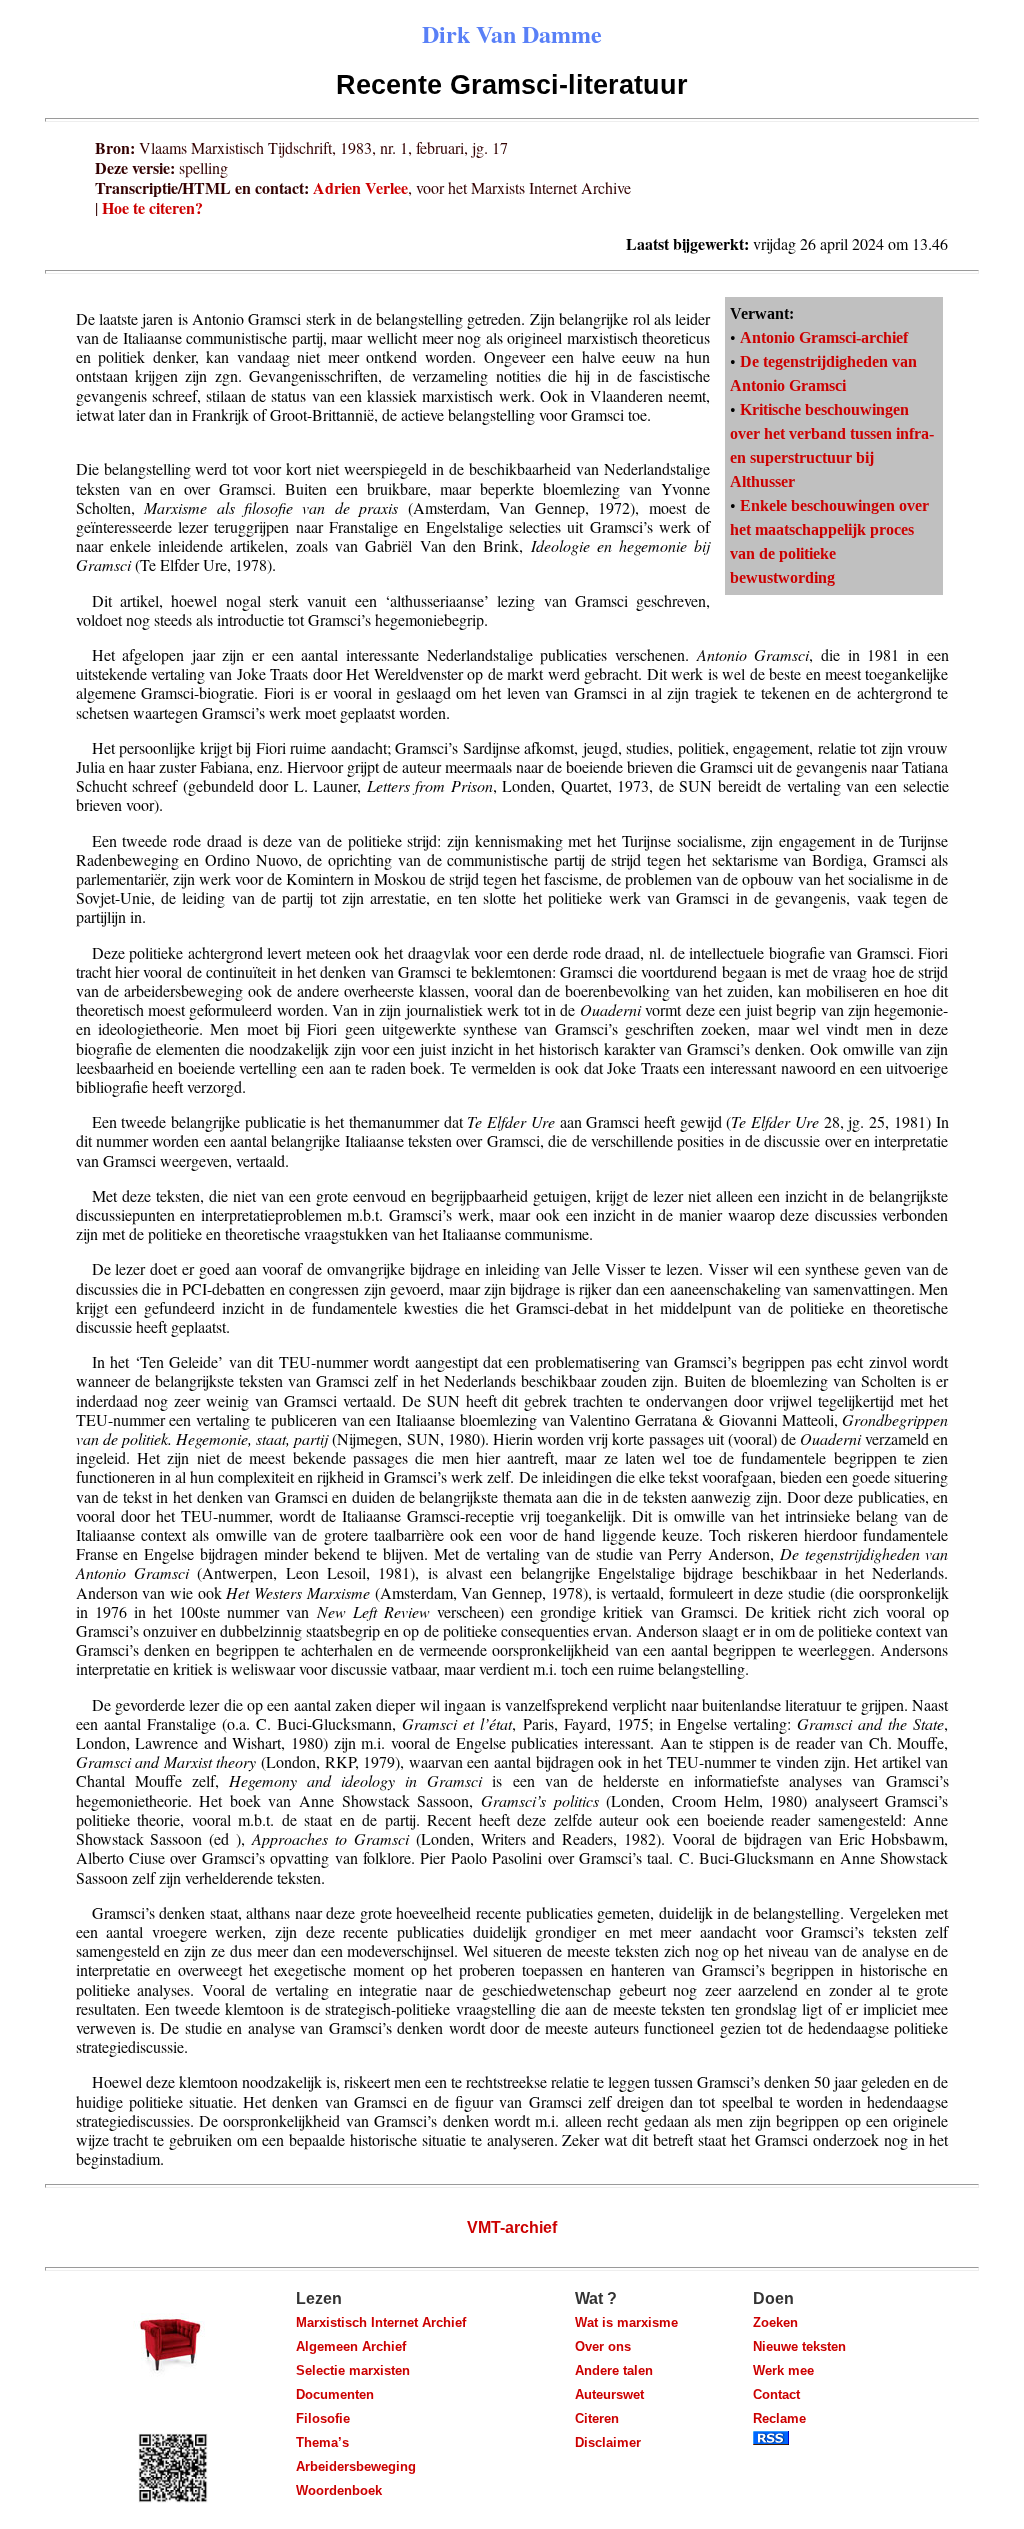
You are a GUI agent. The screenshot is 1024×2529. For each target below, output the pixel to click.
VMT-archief (512, 2227)
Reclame (779, 2418)
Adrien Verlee (360, 187)
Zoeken (775, 2322)
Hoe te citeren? (152, 207)
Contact (776, 2394)
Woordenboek (339, 2490)
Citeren (597, 2418)
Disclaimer (608, 2442)
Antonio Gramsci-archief (824, 337)
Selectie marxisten (353, 2370)
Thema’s (322, 2442)
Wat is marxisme (626, 2322)
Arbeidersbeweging (356, 2466)
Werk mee (783, 2370)
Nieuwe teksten (799, 2346)
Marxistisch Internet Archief (381, 2322)
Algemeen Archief (351, 2346)
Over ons (603, 2346)
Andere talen (614, 2370)
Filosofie (323, 2418)
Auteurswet (609, 2394)
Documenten (335, 2394)
